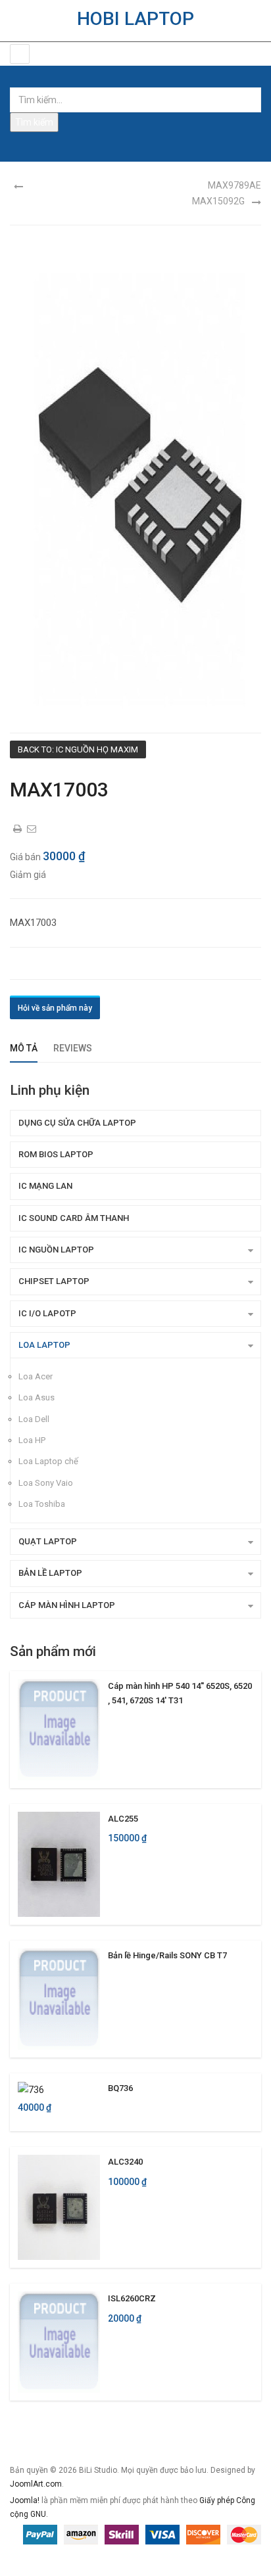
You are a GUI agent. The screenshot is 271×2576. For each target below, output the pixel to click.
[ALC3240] (59, 2207)
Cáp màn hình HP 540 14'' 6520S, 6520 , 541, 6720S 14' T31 (180, 1693)
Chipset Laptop (54, 1281)
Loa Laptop (44, 1345)
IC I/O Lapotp (47, 1313)
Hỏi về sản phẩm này (55, 1008)
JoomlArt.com (36, 2484)
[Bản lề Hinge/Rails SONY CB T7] (59, 1998)
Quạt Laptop (48, 1541)
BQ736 (120, 2088)
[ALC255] (59, 1864)
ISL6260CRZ (132, 2298)
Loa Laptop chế (48, 1461)
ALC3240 (125, 2162)
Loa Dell (34, 1419)
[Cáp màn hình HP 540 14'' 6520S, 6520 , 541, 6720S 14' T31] (59, 1729)
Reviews (73, 1048)
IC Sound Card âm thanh (74, 1218)
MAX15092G (218, 201)
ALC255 (123, 1819)
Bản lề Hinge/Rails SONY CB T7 (167, 1955)
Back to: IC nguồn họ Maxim (78, 749)
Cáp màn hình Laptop (67, 1605)
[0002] (135, 486)
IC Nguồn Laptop (56, 1250)
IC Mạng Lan (45, 1186)
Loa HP (32, 1440)
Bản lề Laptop (50, 1573)
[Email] (32, 829)
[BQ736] (31, 2089)
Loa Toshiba (42, 1504)
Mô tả (24, 1048)
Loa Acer (36, 1376)
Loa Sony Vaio (46, 1483)
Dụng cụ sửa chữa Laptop (77, 1123)
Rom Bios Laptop (56, 1154)
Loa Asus (37, 1397)
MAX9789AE (234, 185)
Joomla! (25, 2500)
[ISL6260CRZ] (59, 2341)
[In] (18, 829)
